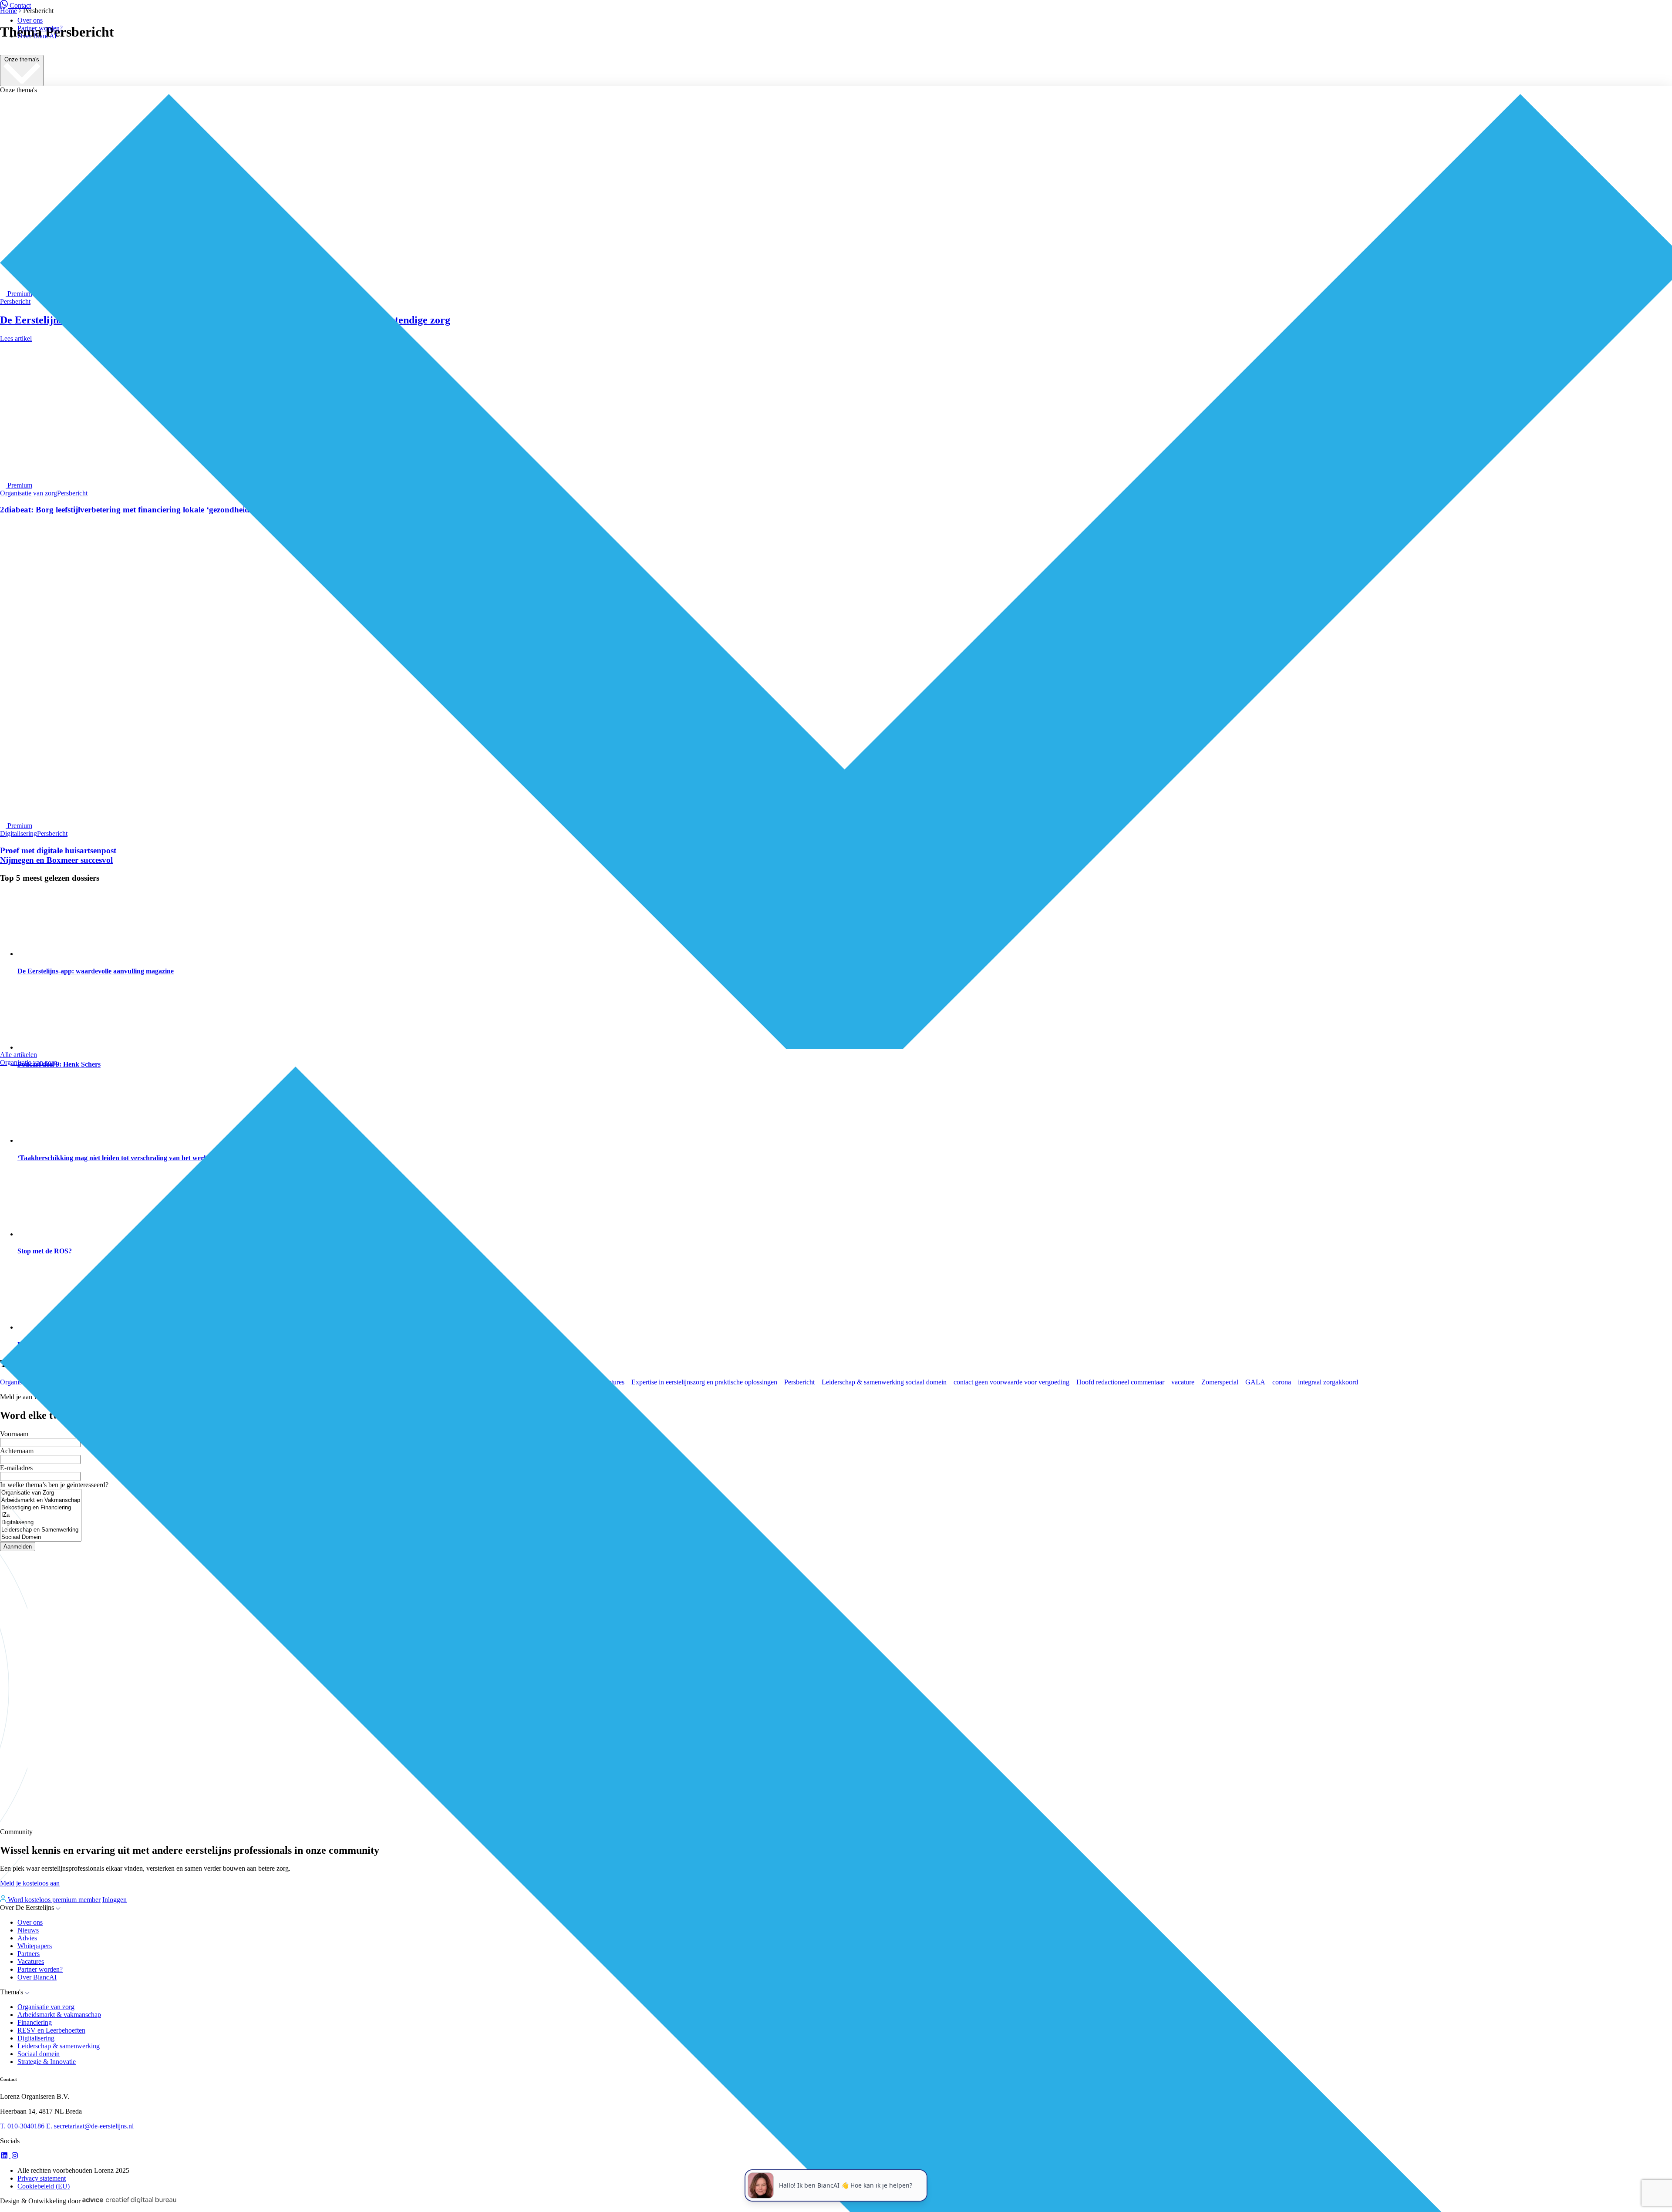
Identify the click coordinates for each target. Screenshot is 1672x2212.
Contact (20, 5)
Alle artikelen (19, 1055)
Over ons (30, 20)
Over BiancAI (37, 36)
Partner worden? (40, 28)
